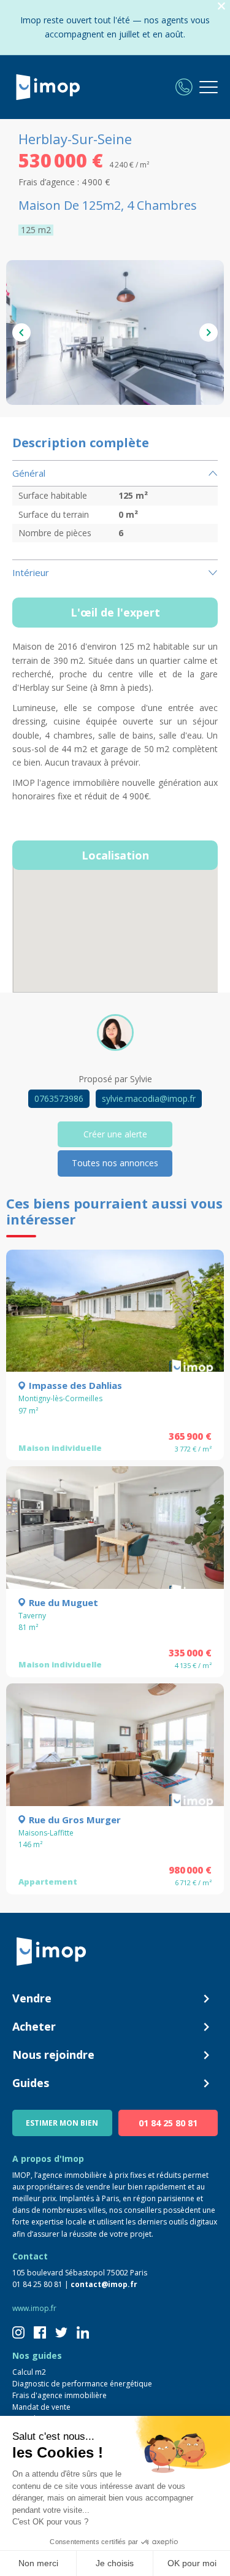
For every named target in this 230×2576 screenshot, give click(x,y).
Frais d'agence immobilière (59, 2395)
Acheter (34, 2026)
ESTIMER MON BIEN (62, 2123)
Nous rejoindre (53, 2055)
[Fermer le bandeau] (221, 6)
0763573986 (59, 1098)
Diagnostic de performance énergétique (82, 2384)
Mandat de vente (41, 2407)
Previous (21, 333)
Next (209, 333)
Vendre (32, 1998)
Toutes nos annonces (115, 1163)
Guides (31, 2083)
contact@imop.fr (104, 2284)
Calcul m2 (29, 2372)
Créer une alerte (115, 1134)
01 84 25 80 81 (168, 2123)
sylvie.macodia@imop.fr (149, 1098)
